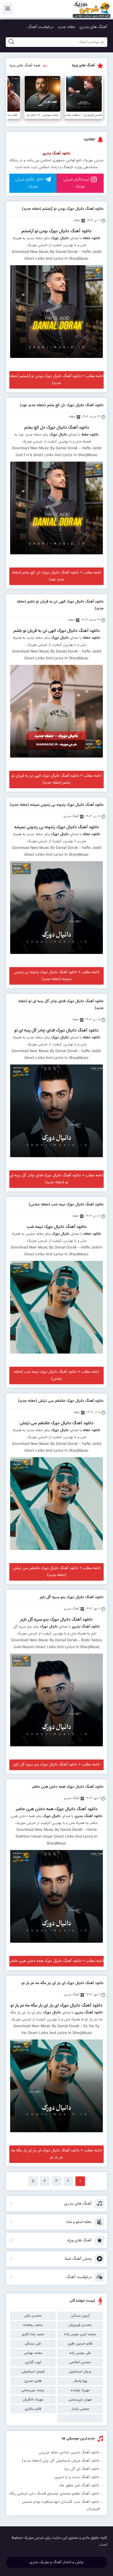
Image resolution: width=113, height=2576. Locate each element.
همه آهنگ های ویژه (25, 66)
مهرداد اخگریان (33, 2400)
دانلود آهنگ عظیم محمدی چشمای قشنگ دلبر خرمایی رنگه (55, 2494)
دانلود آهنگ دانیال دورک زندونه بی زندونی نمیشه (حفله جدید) (57, 805)
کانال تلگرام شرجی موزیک (29, 183)
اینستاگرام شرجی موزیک (76, 183)
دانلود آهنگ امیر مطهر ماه (80, 2485)
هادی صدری (33, 2381)
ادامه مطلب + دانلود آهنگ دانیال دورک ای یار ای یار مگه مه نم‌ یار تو (56, 2154)
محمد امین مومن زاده (80, 2334)
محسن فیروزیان (80, 2325)
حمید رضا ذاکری (33, 2334)
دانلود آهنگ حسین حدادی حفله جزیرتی (69, 2453)
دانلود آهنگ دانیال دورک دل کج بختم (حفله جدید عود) (62, 405)
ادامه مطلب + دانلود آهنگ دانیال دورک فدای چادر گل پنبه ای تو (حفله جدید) (56, 1179)
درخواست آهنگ (41, 27)
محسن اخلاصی (80, 2362)
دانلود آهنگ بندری (56, 154)
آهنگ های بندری (93, 27)
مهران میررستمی (80, 2400)
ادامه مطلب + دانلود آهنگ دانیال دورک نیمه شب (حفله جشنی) (56, 1375)
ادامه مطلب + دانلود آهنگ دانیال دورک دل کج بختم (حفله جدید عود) (57, 576)
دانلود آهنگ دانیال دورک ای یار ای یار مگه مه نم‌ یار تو (63, 1983)
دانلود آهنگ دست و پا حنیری (77, 2477)
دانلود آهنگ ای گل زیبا (82, 2469)
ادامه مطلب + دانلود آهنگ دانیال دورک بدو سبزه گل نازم (56, 1765)
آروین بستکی (80, 2316)
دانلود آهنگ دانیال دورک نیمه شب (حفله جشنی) (66, 1205)
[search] (11, 42)
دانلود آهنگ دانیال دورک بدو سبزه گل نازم (72, 1597)
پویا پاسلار (80, 2381)
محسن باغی (33, 2316)
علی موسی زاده (80, 2353)
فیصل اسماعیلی (33, 2372)
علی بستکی (33, 2344)
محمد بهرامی (33, 2353)
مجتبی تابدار (80, 2409)
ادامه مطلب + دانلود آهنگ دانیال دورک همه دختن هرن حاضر (57, 1961)
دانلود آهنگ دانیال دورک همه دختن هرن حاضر (68, 1787)
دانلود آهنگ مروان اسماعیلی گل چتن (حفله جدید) (61, 2461)
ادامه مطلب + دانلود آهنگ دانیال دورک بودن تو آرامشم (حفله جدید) (56, 380)
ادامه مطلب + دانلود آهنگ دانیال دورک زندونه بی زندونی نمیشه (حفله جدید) (57, 976)
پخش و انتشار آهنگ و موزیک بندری (57, 2562)
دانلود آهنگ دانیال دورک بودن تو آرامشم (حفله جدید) (63, 209)
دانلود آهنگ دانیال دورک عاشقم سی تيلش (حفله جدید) (61, 1401)
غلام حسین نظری (80, 2344)
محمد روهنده (33, 2325)
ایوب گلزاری (33, 2362)
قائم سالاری (33, 2409)
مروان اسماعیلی (80, 2372)
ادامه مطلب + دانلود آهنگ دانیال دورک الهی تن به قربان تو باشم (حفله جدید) (56, 779)
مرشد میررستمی (33, 2390)
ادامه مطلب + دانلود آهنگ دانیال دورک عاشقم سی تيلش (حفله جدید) (56, 1572)
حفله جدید (67, 27)
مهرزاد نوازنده (80, 2390)
